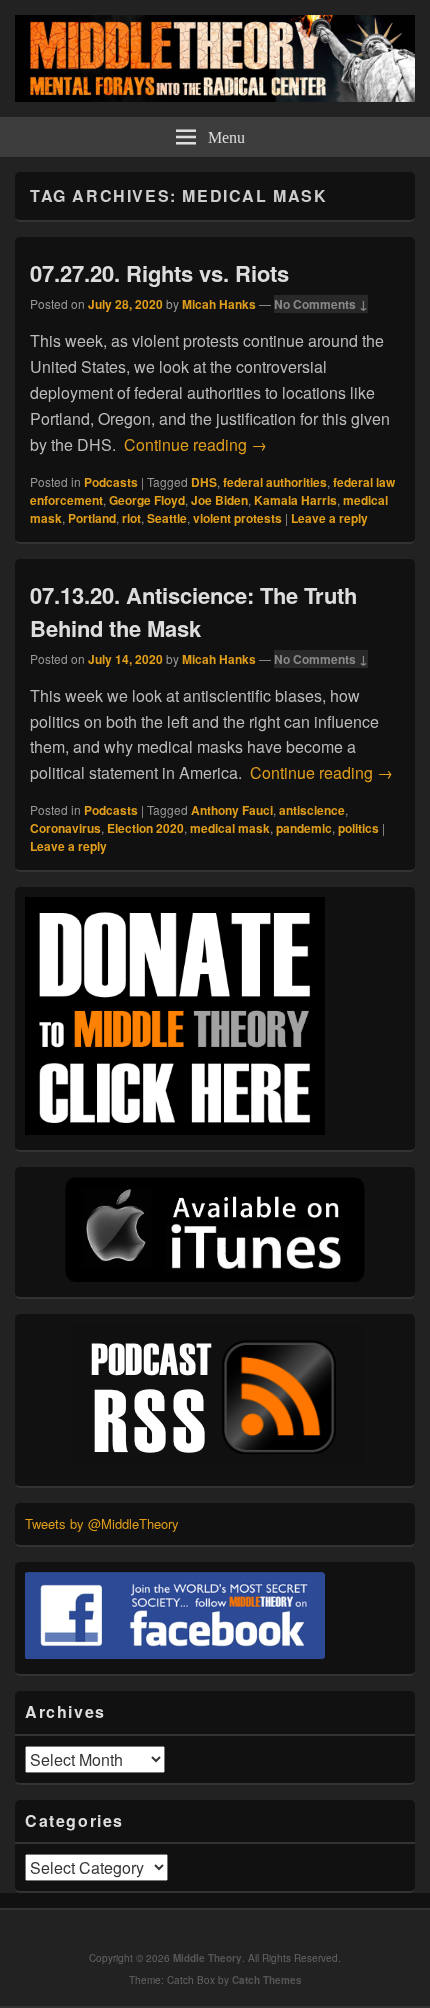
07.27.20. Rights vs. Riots (159, 273)
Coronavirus (65, 828)
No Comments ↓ (321, 304)
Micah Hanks (219, 304)
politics (358, 828)
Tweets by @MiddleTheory (102, 1523)
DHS (204, 482)
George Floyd (147, 500)
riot (131, 518)
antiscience (312, 810)
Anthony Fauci (232, 810)
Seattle (167, 518)
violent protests (237, 518)
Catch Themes (267, 1980)
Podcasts (111, 482)
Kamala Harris (295, 500)
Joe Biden (219, 500)
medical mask (230, 828)
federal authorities (275, 482)
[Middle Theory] (215, 95)
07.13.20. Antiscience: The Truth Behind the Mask (193, 611)
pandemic (304, 828)
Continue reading (195, 444)
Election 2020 (145, 828)
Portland (92, 518)
